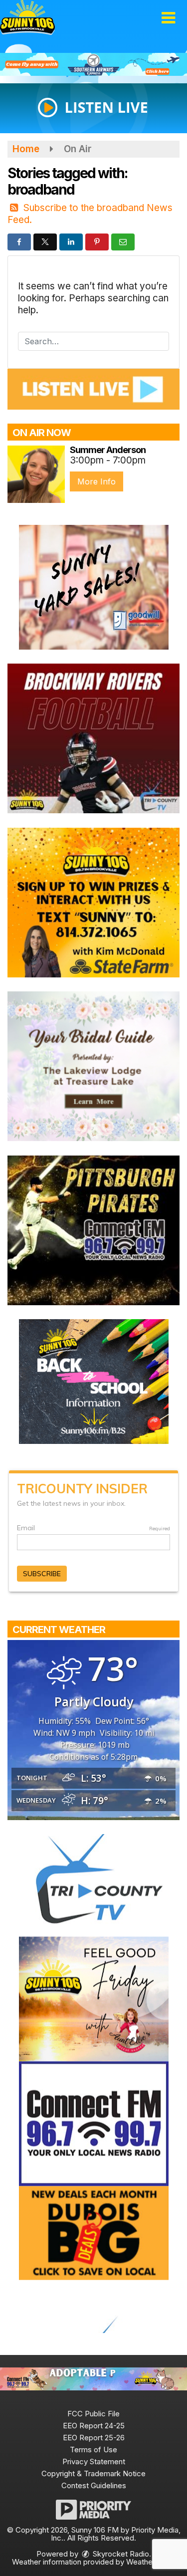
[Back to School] (94, 1381)
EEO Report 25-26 (94, 2438)
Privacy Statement (94, 2461)
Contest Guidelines (94, 2485)
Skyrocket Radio (120, 2554)
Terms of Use (93, 2450)
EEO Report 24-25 (94, 2426)
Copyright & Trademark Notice (93, 2473)
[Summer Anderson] (36, 474)
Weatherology (150, 2562)
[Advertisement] (93, 64)
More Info (96, 481)
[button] (168, 18)
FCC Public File (93, 2414)
